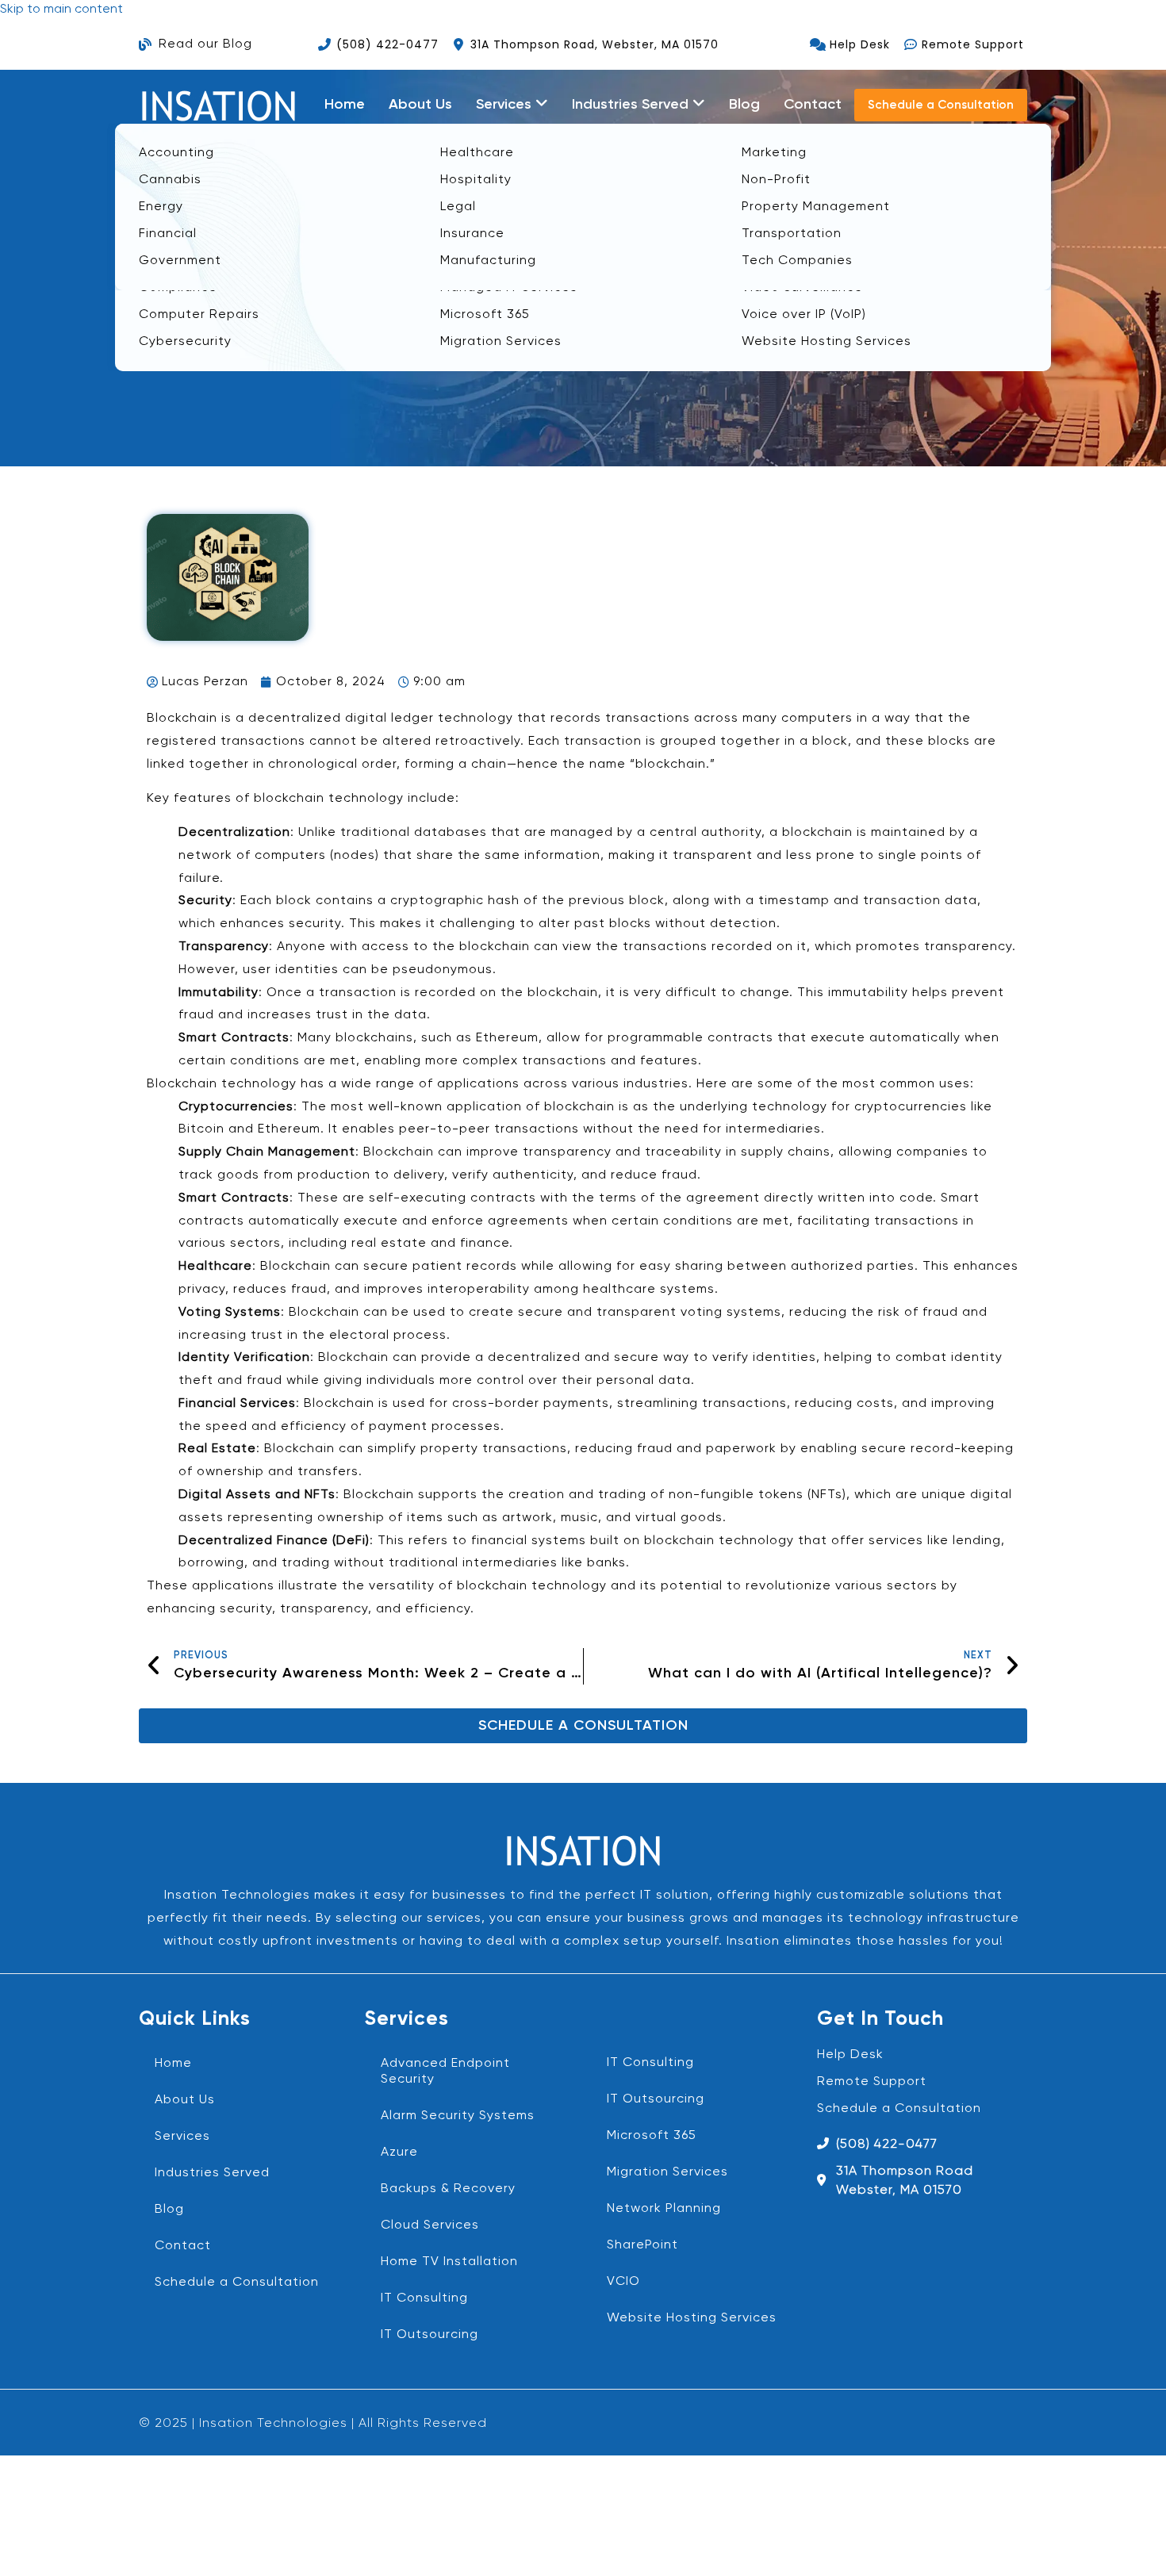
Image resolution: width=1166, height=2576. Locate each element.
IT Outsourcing (430, 2335)
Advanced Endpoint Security (445, 2072)
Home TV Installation (449, 2262)
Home (345, 105)
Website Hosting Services (692, 2318)
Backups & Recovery (448, 2189)
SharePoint (642, 2245)
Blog (744, 105)
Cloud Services (430, 2225)
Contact (813, 105)
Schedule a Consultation (237, 2283)
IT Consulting (424, 2298)
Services (182, 2137)
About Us (420, 105)
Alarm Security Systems (458, 2116)
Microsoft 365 (652, 2136)
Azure (399, 2152)
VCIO (623, 2282)
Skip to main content (61, 10)
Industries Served (212, 2173)
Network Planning (664, 2209)
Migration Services (667, 2172)
